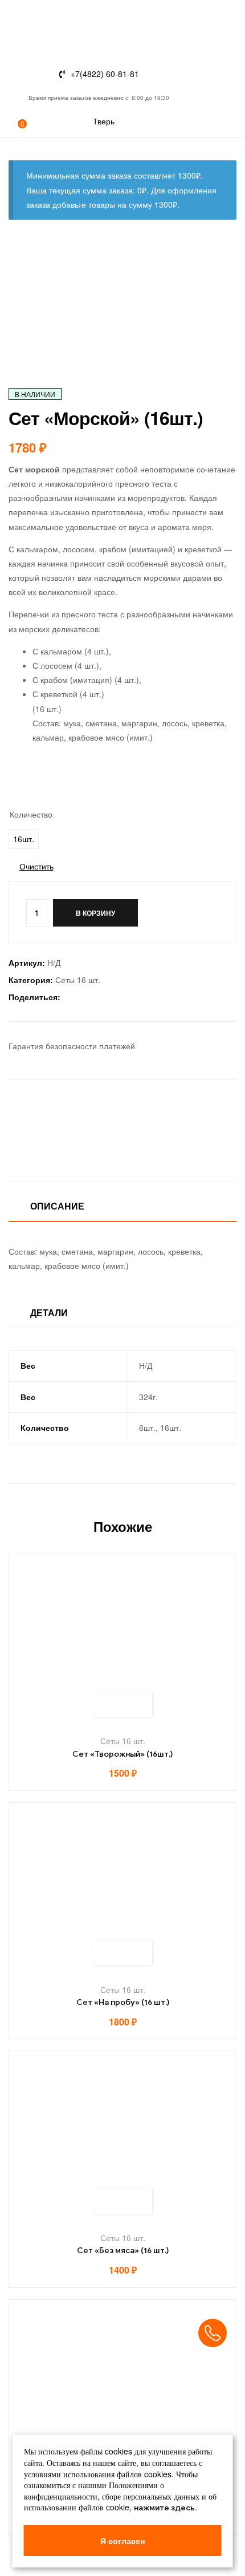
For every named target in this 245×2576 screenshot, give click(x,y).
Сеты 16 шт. (78, 980)
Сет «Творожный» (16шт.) (122, 1754)
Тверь (104, 121)
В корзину (95, 913)
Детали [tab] (49, 1313)
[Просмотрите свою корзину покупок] (13, 130)
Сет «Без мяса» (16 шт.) (123, 2251)
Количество (31, 814)
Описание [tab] (57, 1206)
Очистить (36, 866)
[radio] (24, 839)
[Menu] (13, 61)
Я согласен (122, 2541)
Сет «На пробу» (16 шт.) (123, 2002)
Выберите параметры (110, 1704)
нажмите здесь (164, 2508)
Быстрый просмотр (135, 1704)
